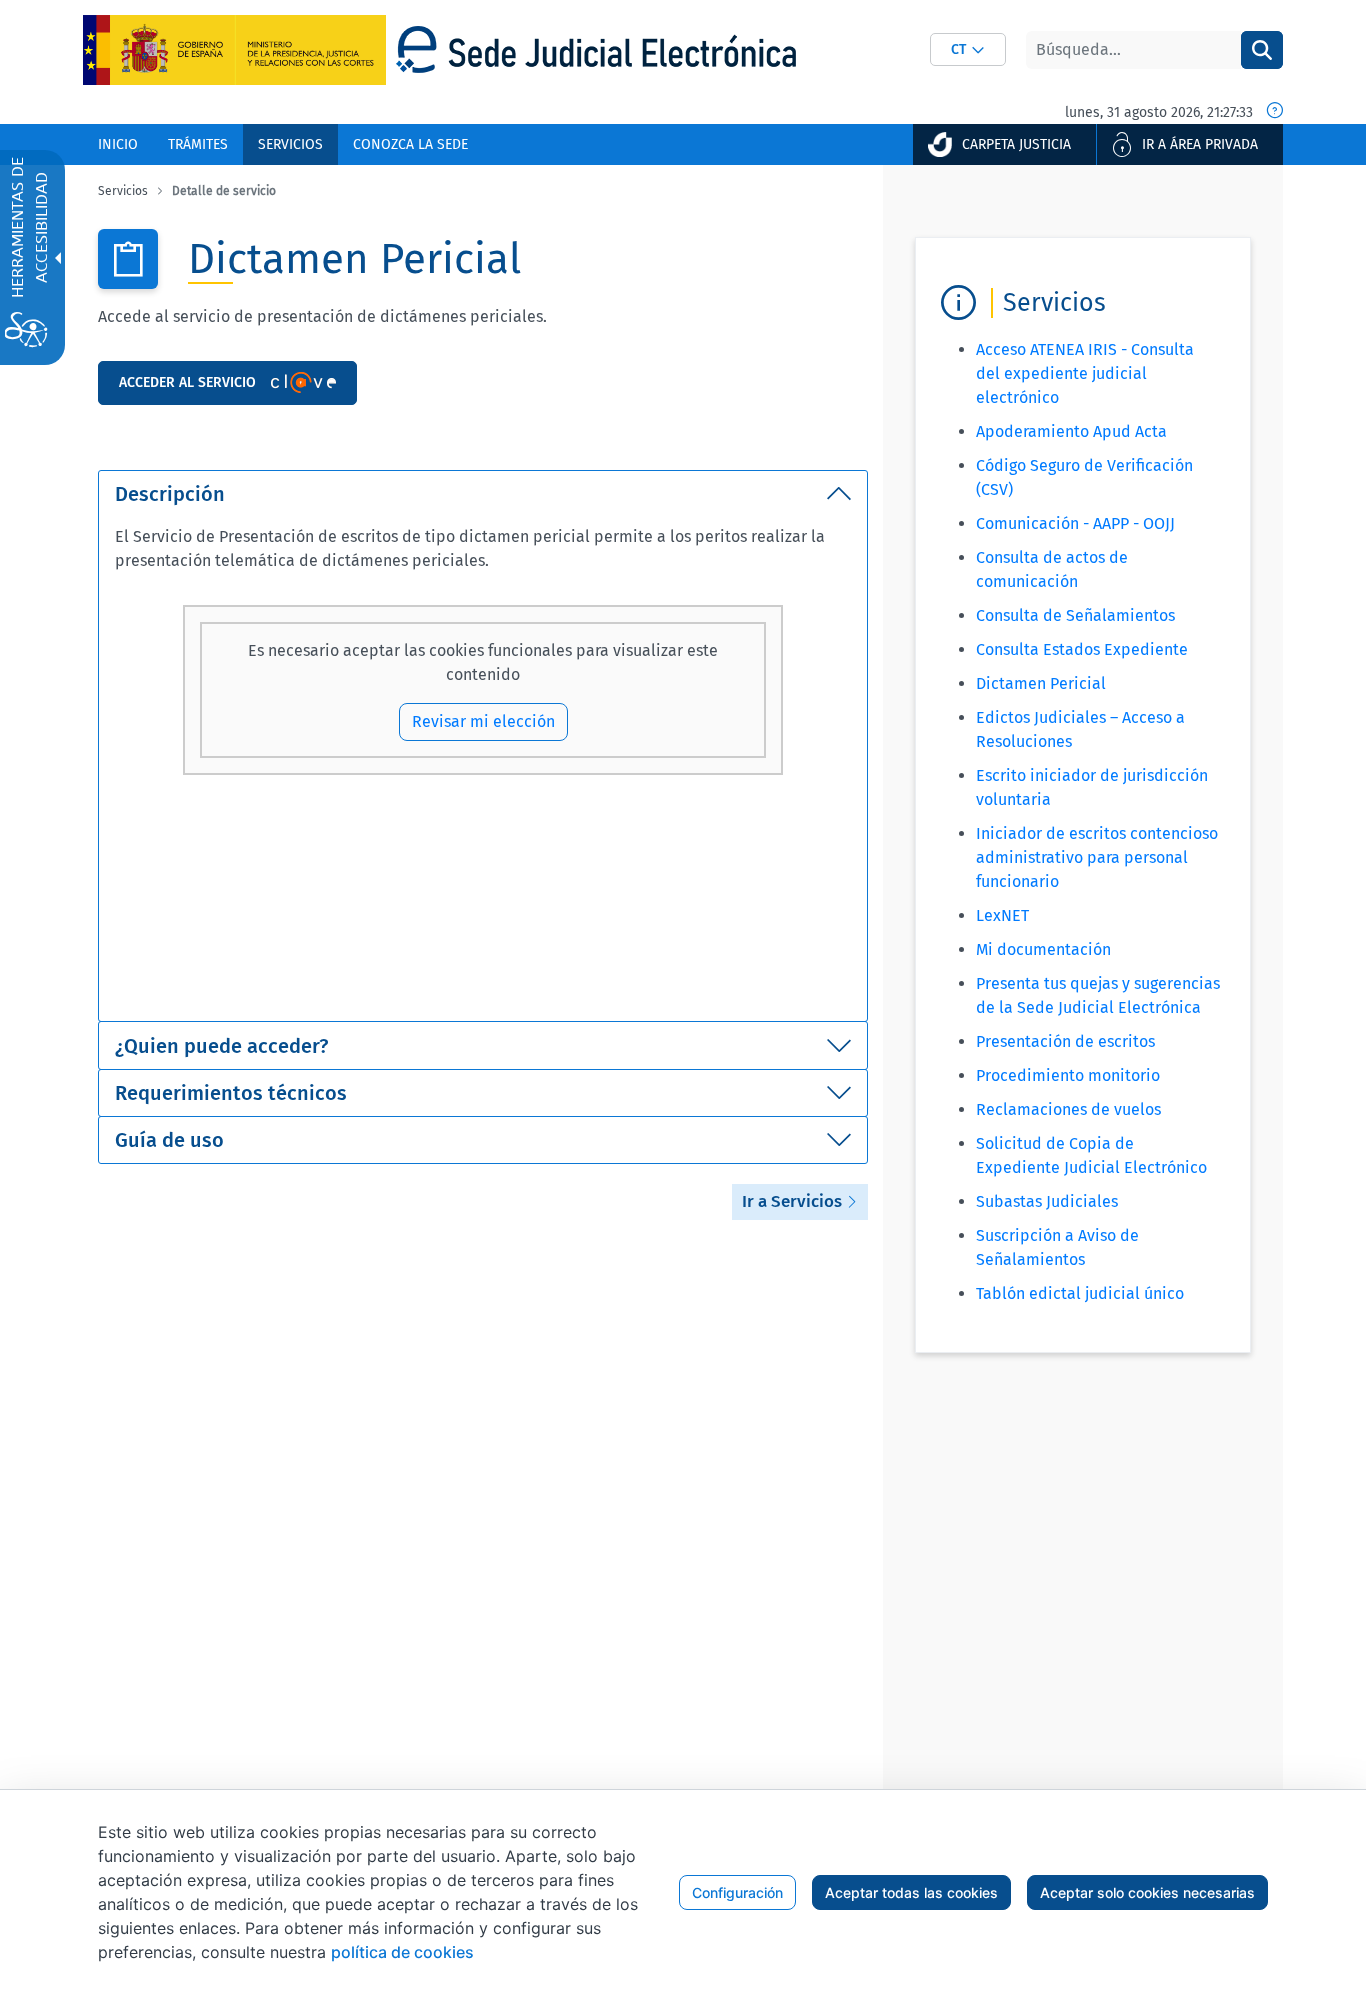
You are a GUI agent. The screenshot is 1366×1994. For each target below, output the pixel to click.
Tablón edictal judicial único (1080, 1293)
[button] (968, 49)
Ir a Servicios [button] (794, 1201)
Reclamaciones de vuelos (1068, 1109)
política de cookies (402, 1952)
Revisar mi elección (483, 721)
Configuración (737, 1892)
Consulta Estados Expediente (1082, 649)
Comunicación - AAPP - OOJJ (1075, 523)
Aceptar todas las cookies (911, 1892)
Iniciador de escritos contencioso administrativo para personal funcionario (1097, 857)
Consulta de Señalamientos (1075, 615)
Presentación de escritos (1065, 1041)
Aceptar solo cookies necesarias (1147, 1892)
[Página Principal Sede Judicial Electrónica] (596, 49)
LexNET (1002, 915)
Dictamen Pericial (1041, 683)
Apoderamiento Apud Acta (1071, 431)
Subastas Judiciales (1047, 1201)
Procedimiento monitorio (1068, 1075)
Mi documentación (1043, 949)
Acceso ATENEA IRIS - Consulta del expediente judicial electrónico (1085, 373)
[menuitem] (118, 144)
